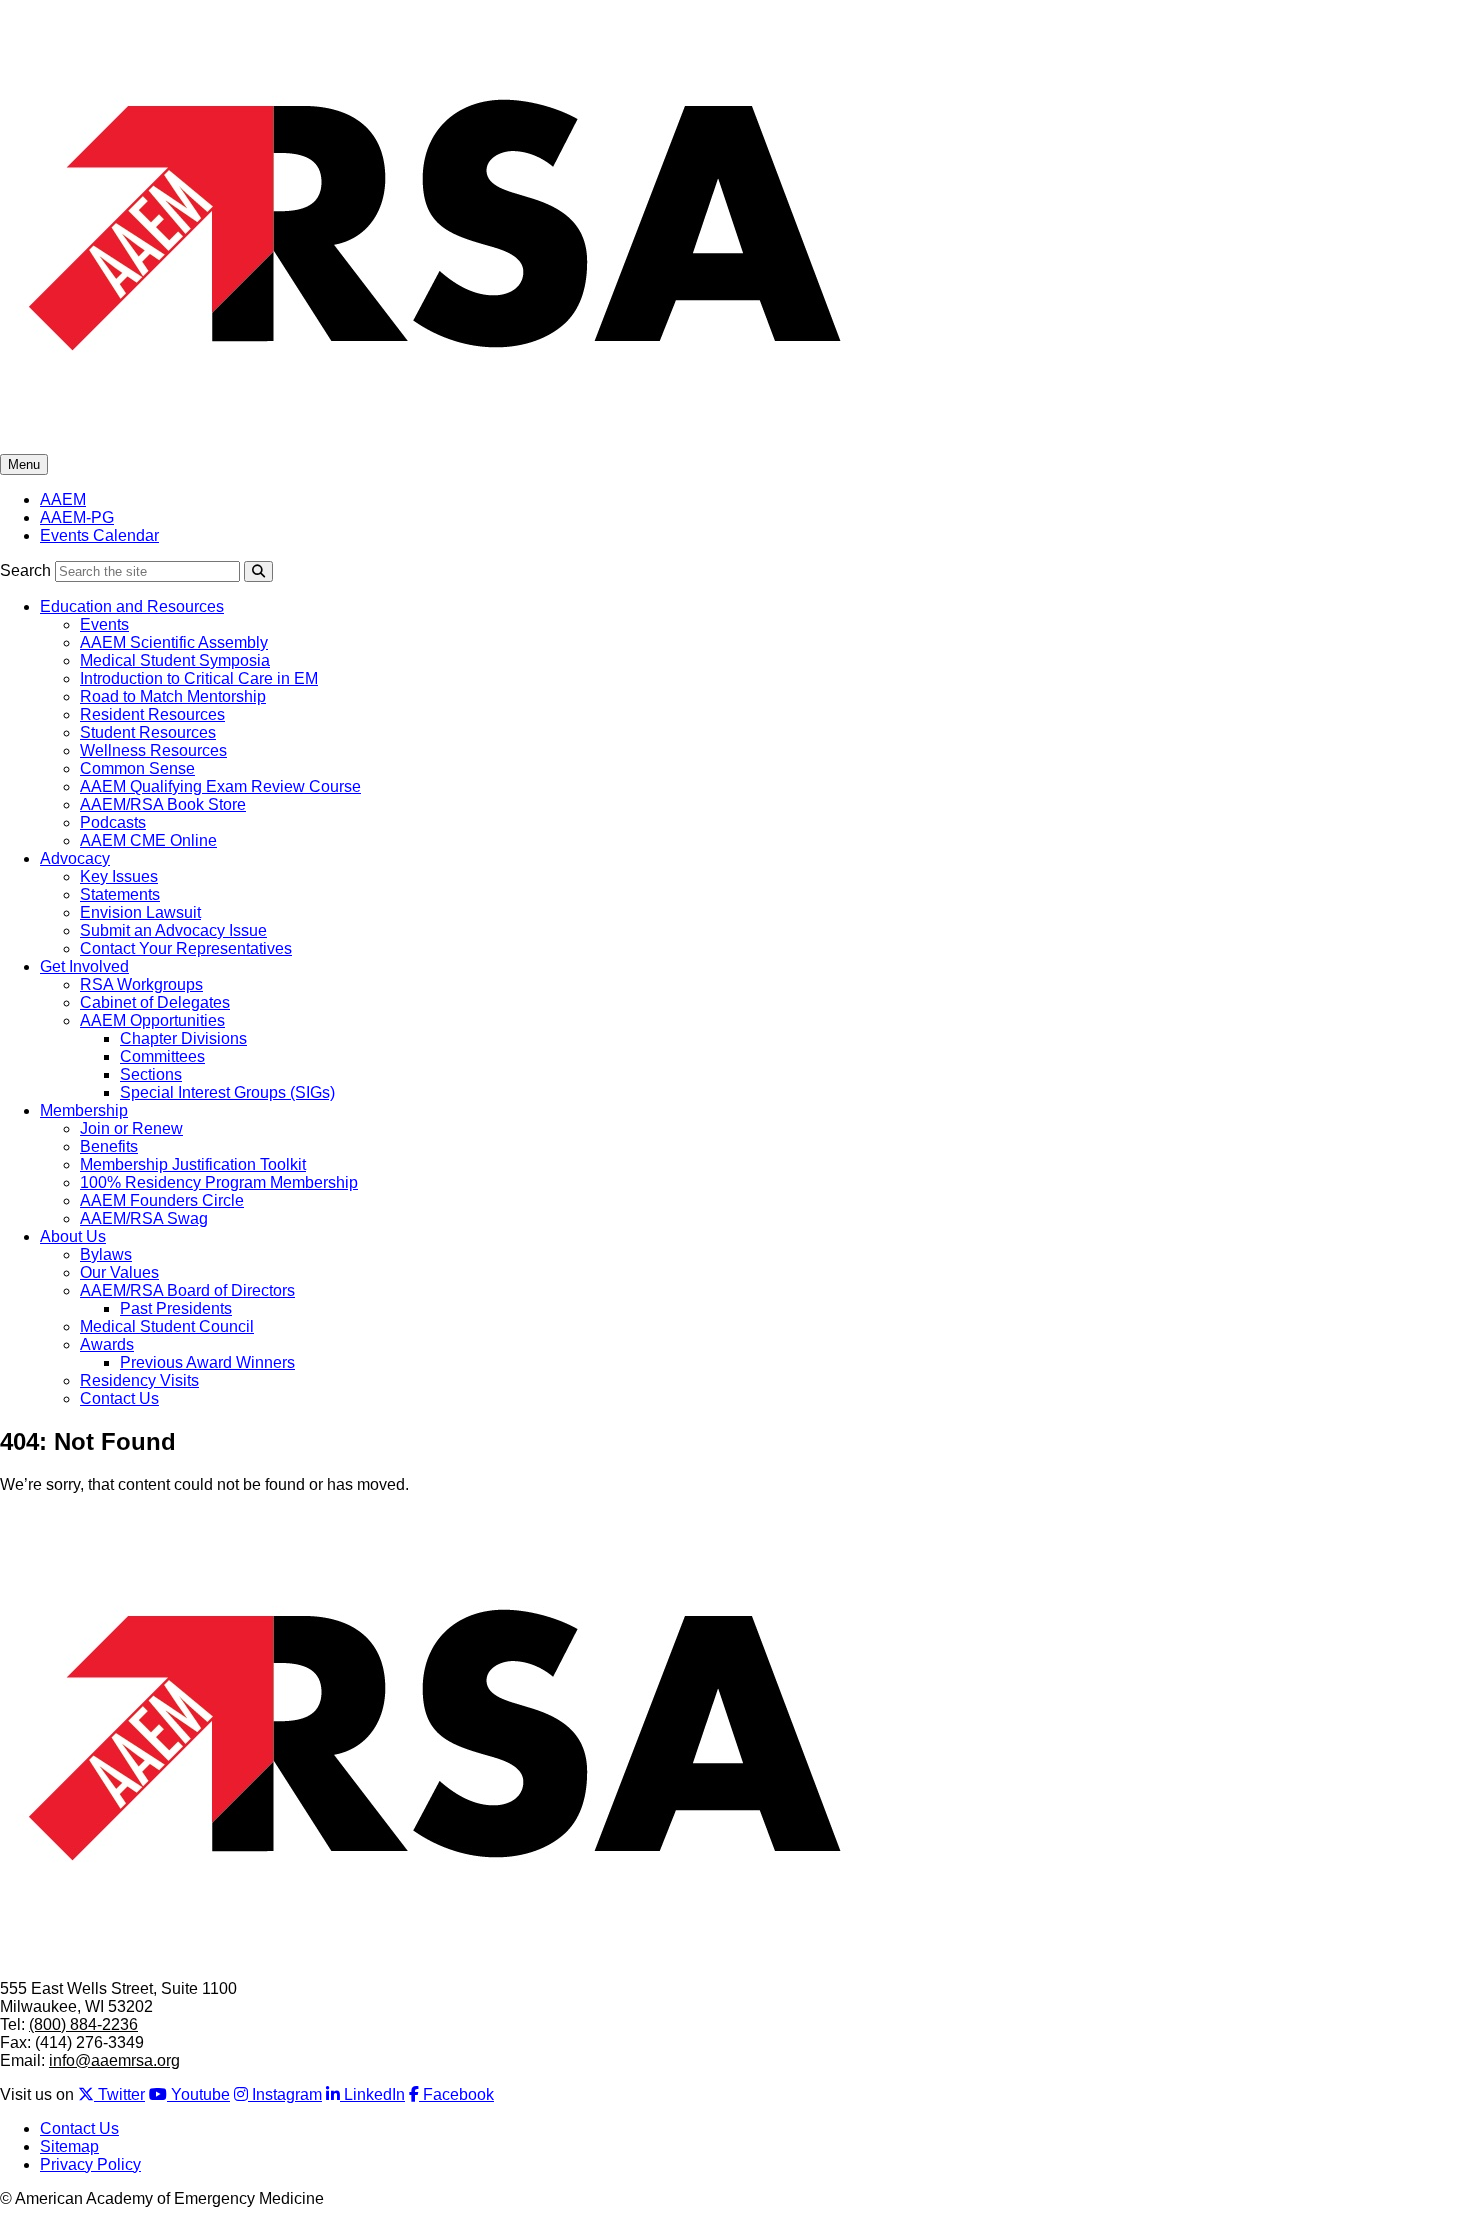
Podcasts (113, 822)
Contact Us (119, 1398)
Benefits (109, 1146)
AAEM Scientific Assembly (174, 642)
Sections (151, 1074)
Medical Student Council (167, 1326)
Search (25, 570)
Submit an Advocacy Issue (173, 930)
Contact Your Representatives (186, 948)
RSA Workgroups (141, 984)
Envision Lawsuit (140, 912)
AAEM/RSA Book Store (163, 804)
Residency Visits (139, 1380)
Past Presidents (176, 1308)
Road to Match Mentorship (173, 696)
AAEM (63, 499)
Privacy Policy (90, 2164)
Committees (162, 1056)
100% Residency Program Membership (219, 1182)
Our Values (119, 1272)
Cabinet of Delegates (155, 1002)
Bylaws (106, 1254)
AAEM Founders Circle (162, 1200)
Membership (84, 1110)
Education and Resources (132, 606)
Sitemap (69, 2146)
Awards (107, 1344)
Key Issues (119, 876)
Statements (120, 894)
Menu (24, 464)
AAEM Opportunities (152, 1020)
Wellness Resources (153, 750)
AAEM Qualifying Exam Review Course (220, 786)
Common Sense (137, 768)
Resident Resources (152, 714)
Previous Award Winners (207, 1362)
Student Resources (148, 732)
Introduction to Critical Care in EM (199, 678)
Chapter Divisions (183, 1038)
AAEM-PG (77, 517)
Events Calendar (99, 535)
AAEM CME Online (148, 840)
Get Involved (84, 966)
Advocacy (75, 858)
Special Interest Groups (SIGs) (227, 1092)
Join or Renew (131, 1128)
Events (104, 624)
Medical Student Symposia (175, 660)
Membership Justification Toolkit (193, 1164)
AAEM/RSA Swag (144, 1218)
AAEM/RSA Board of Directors (187, 1290)
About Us (73, 1236)
